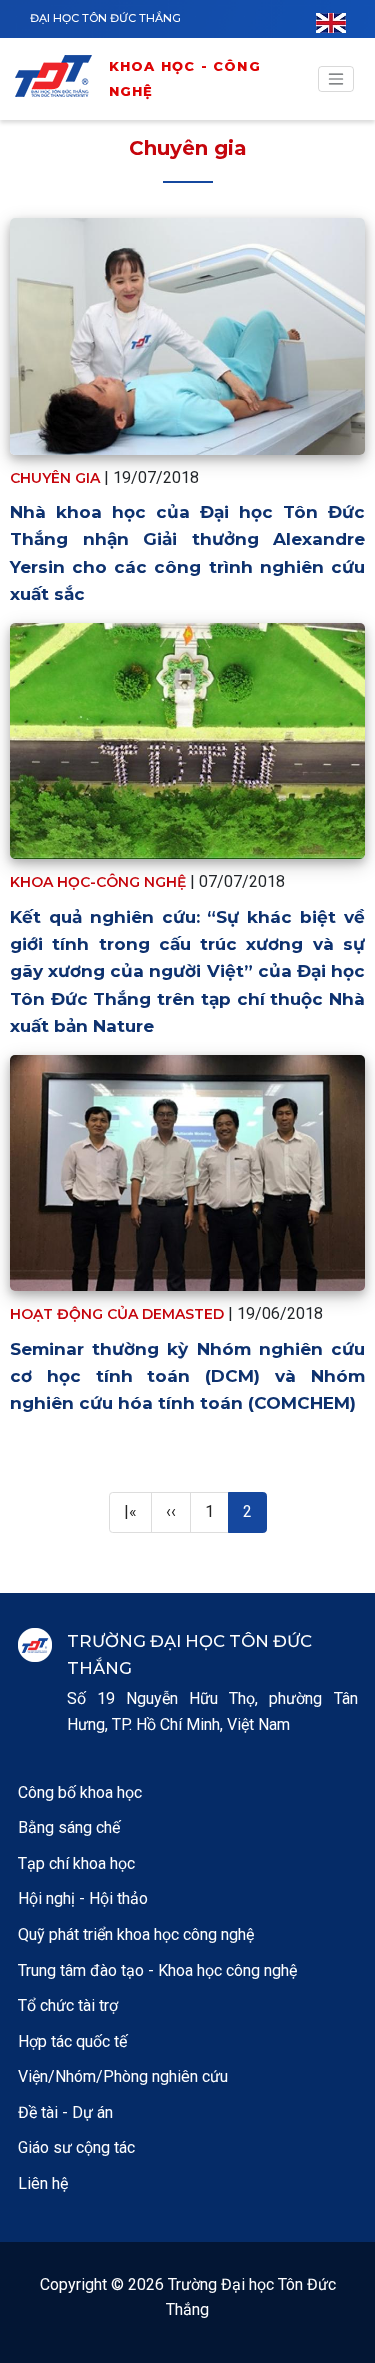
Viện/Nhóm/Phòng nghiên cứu (123, 2076)
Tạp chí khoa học (76, 1863)
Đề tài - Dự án (65, 2112)
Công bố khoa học (80, 1792)
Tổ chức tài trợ (68, 2005)
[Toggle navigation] (336, 79)
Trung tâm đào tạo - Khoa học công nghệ (157, 1970)
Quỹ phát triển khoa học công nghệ (136, 1934)
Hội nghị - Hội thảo (83, 1898)
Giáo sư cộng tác (76, 2147)
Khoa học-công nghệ (98, 882)
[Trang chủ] (60, 79)
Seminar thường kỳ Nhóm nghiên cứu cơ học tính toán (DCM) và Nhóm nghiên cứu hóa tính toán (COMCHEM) (187, 1376)
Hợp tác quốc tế (72, 2041)
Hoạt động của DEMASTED (117, 1314)
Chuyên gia (188, 148)
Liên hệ (43, 2183)
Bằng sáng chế (69, 1827)
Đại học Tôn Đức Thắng (105, 18)
